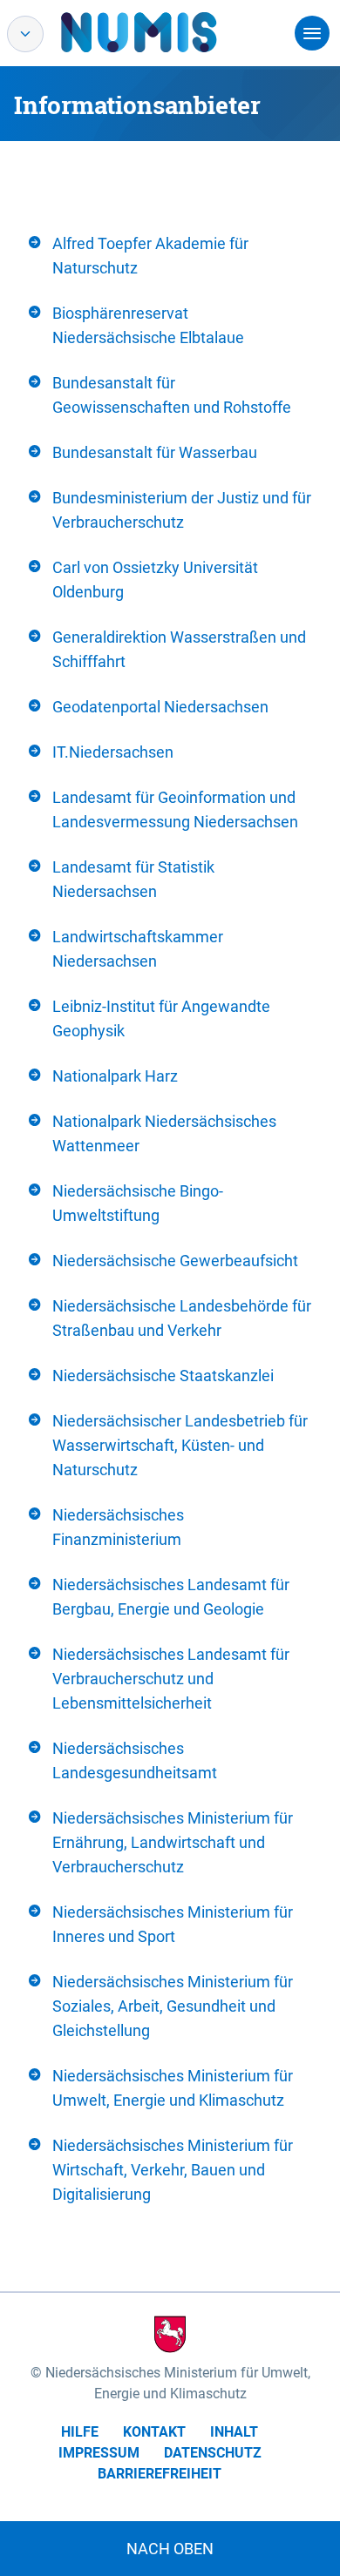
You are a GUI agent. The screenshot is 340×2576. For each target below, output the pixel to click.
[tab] (170, 256)
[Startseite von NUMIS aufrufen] (165, 32)
